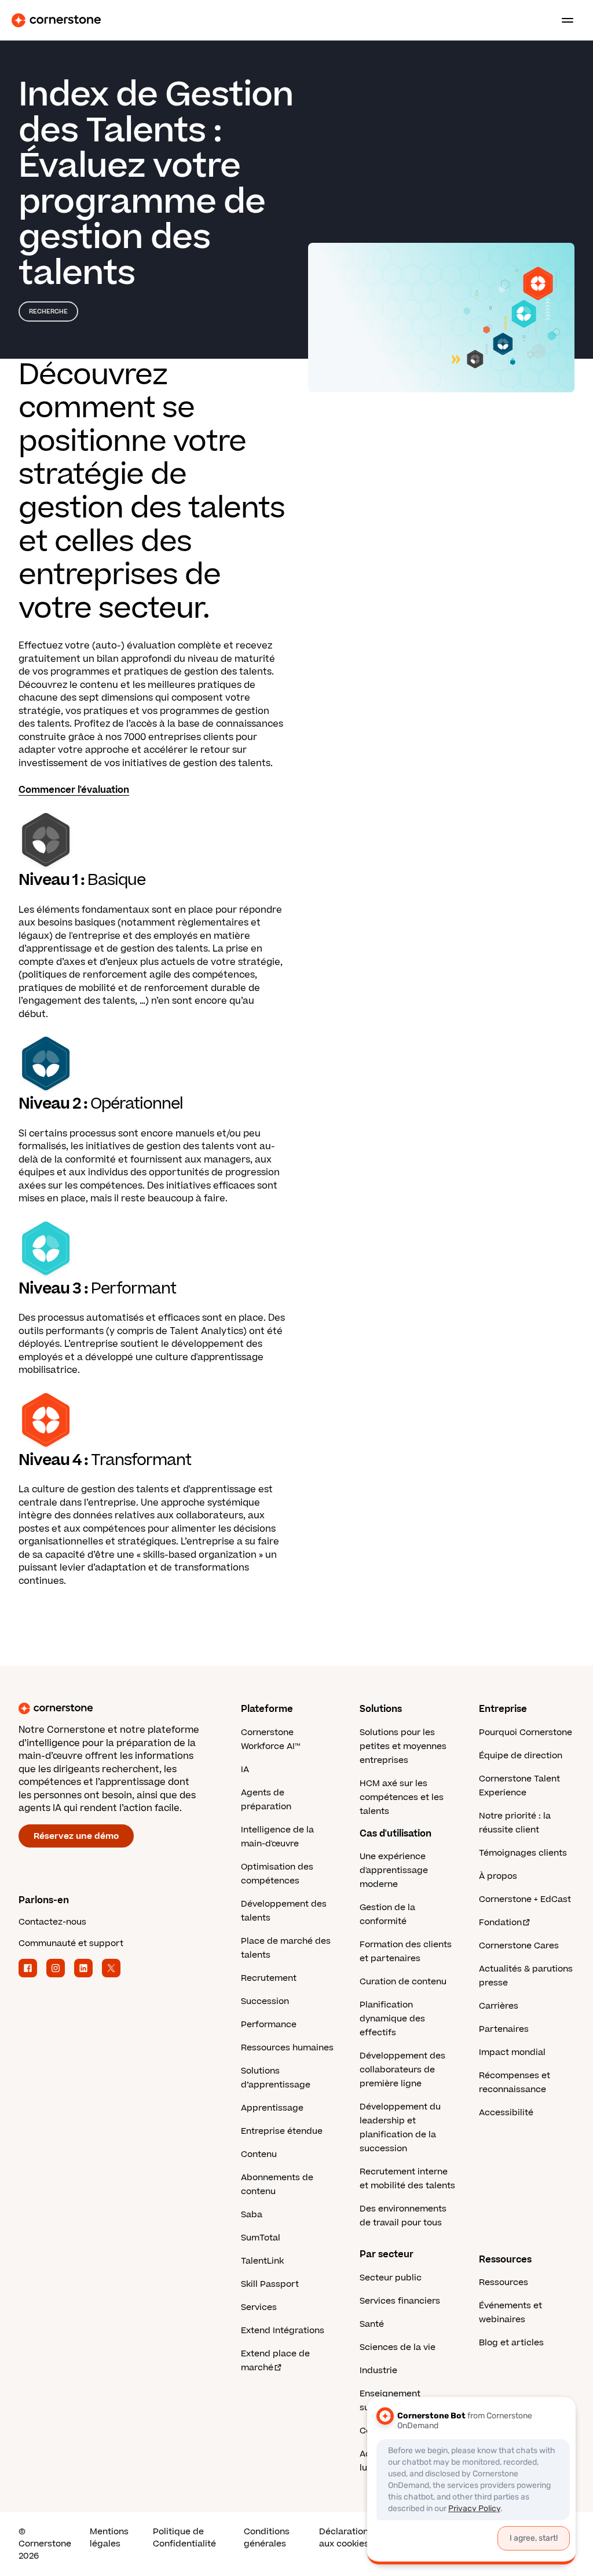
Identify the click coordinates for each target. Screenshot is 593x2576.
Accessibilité (506, 2113)
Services (259, 2307)
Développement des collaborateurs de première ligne (402, 2070)
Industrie (378, 2371)
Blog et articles (511, 2343)
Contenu (259, 2154)
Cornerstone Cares (519, 1946)
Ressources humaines (287, 2048)
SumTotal (261, 2238)
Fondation (500, 1923)
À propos (498, 1876)
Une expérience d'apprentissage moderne (394, 1870)
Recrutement (269, 1978)
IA (245, 1770)
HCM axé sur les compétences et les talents (402, 1797)
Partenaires (504, 2029)
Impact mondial (512, 2052)
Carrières (499, 2006)
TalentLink (262, 2261)
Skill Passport (270, 2284)
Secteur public (391, 2278)
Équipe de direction (521, 1756)
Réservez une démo (76, 1836)
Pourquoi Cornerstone (526, 1732)
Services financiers (400, 2301)
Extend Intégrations (283, 2331)
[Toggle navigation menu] (563, 20)
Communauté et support (71, 1943)
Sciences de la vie (398, 2347)
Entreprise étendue (282, 2131)
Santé (372, 2324)
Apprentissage (272, 2108)
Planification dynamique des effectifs (392, 2019)
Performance (269, 2025)
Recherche (48, 311)
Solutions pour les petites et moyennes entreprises (403, 1746)
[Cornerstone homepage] (130, 1708)
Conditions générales (267, 2538)
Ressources (504, 2282)
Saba (252, 2215)
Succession (265, 2001)
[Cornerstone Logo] (56, 20)
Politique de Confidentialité (184, 2538)
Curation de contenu (403, 1982)
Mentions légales (109, 2538)
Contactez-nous (52, 1922)
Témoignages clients (523, 1853)
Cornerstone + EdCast (525, 1899)
